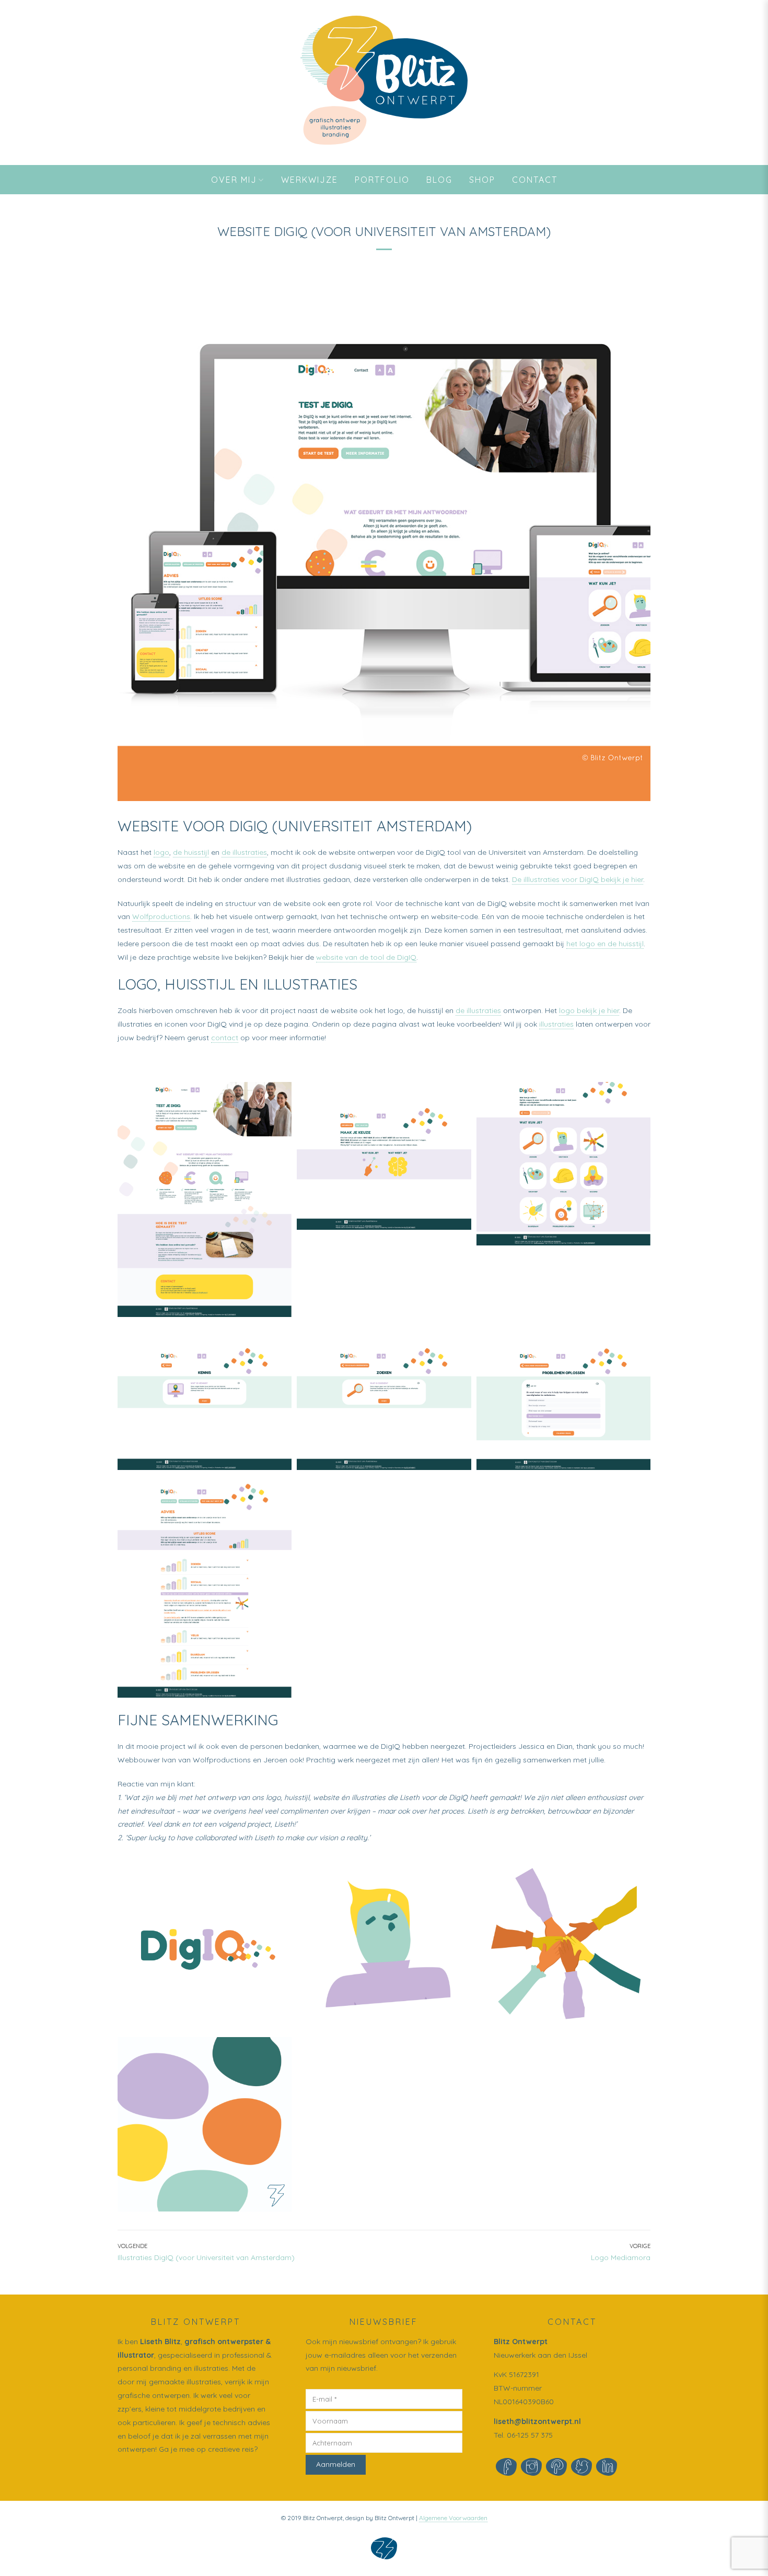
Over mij (234, 180)
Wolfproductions (161, 916)
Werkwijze (310, 180)
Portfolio (382, 180)
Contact (535, 180)
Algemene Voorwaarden (453, 2518)
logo (161, 852)
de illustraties (244, 852)
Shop (482, 180)
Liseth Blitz (160, 2342)
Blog (439, 180)
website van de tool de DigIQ (366, 957)
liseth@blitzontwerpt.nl (537, 2421)
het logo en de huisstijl (605, 944)
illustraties (556, 1024)
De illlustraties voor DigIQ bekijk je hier (578, 879)
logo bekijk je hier (589, 1010)
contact (225, 1038)
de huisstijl (191, 852)
